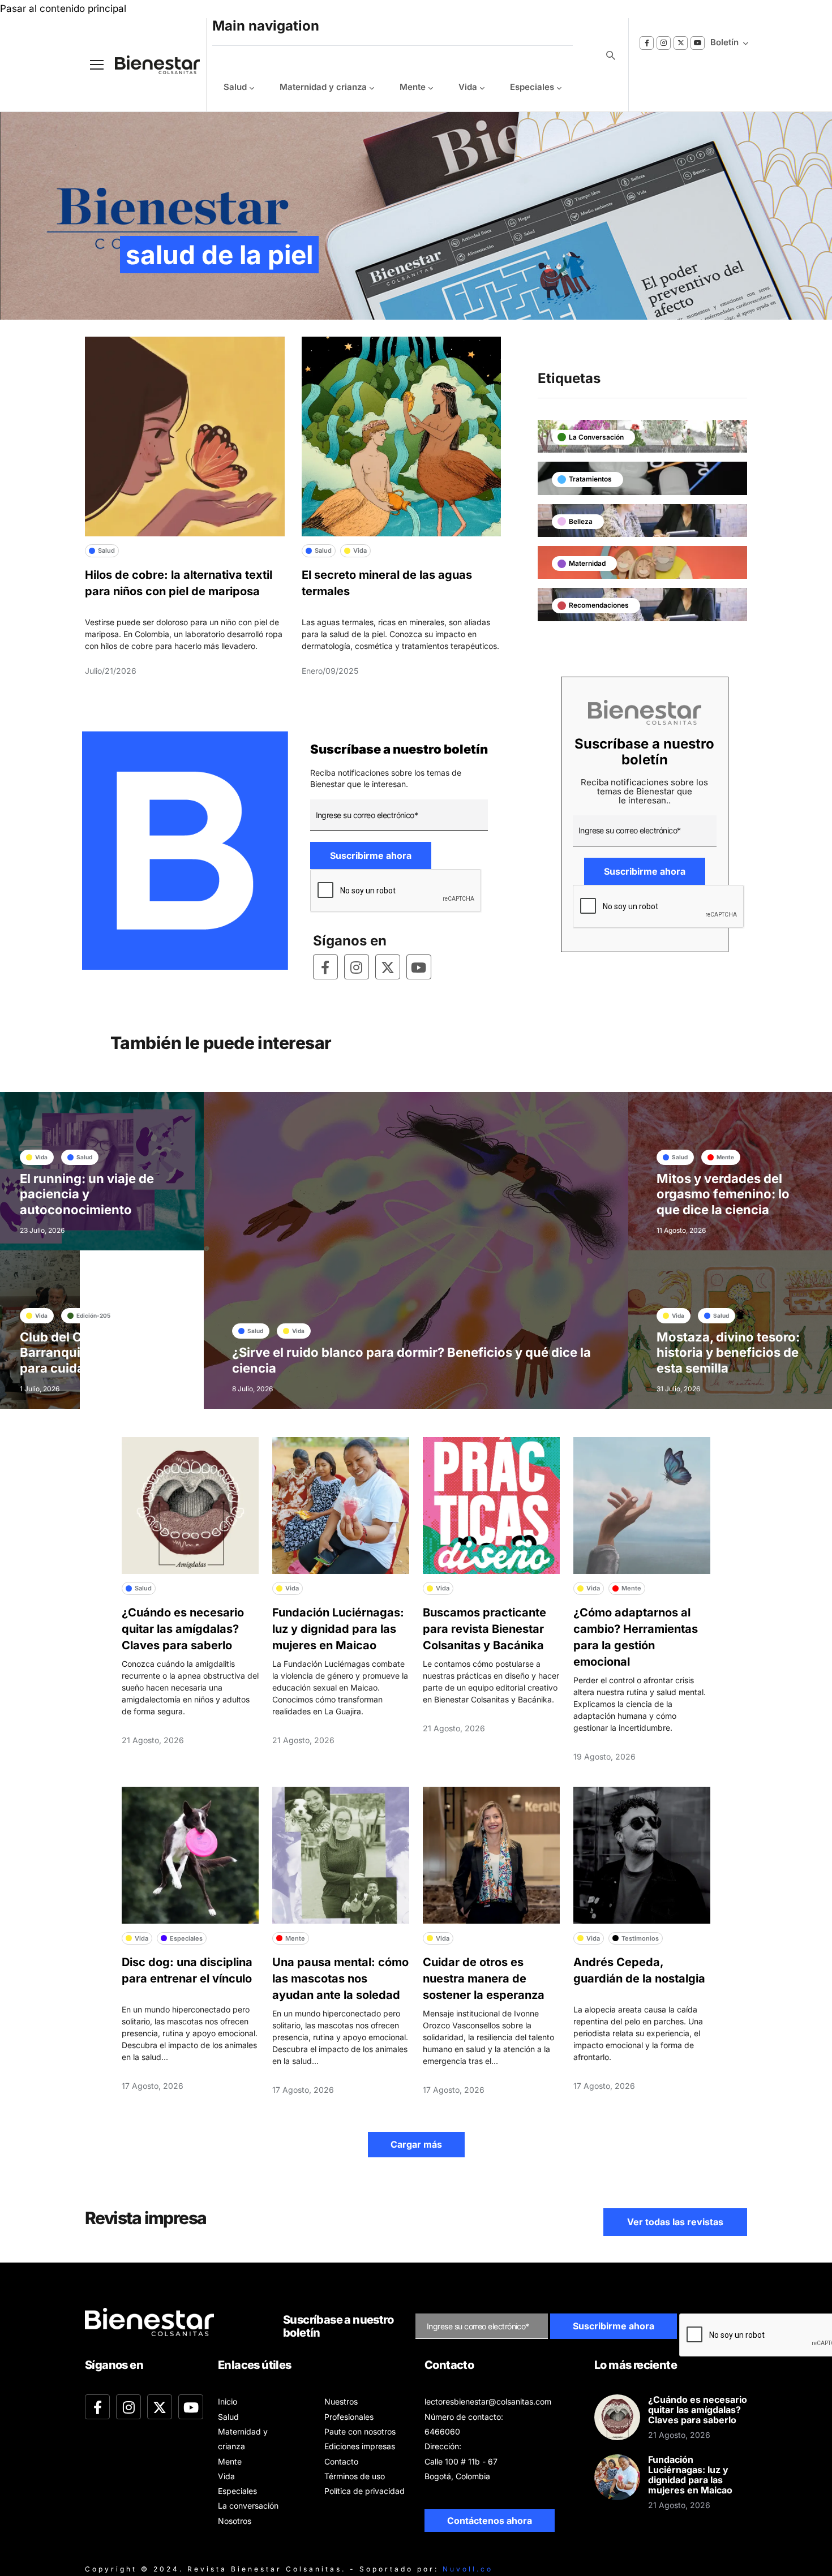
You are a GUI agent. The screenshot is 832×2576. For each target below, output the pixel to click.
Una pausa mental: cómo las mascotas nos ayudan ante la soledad (340, 1979)
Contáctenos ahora (490, 2521)
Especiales (532, 87)
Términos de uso (355, 2476)
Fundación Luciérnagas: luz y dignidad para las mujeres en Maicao (338, 1629)
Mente (413, 87)
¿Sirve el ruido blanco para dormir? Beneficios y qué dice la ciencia (411, 1360)
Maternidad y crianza (323, 87)
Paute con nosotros (360, 2431)
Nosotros (235, 2521)
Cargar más (416, 2144)
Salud (235, 87)
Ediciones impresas (360, 2446)
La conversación (596, 437)
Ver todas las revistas (675, 2222)
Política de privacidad (364, 2491)
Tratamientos (590, 479)
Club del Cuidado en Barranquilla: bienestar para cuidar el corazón (89, 1352)
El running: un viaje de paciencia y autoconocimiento (87, 1194)
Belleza (581, 521)
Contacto (341, 2461)
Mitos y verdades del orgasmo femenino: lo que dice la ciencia (723, 1194)
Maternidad (587, 563)
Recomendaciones (599, 605)
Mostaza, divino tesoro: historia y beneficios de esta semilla (728, 1352)
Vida (468, 87)
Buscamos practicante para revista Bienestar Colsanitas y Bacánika (484, 1629)
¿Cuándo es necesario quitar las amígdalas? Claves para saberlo (183, 1629)
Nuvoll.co (468, 2569)
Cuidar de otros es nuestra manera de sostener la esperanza (484, 1979)
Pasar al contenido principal (63, 8)
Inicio (228, 2401)
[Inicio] (149, 65)
